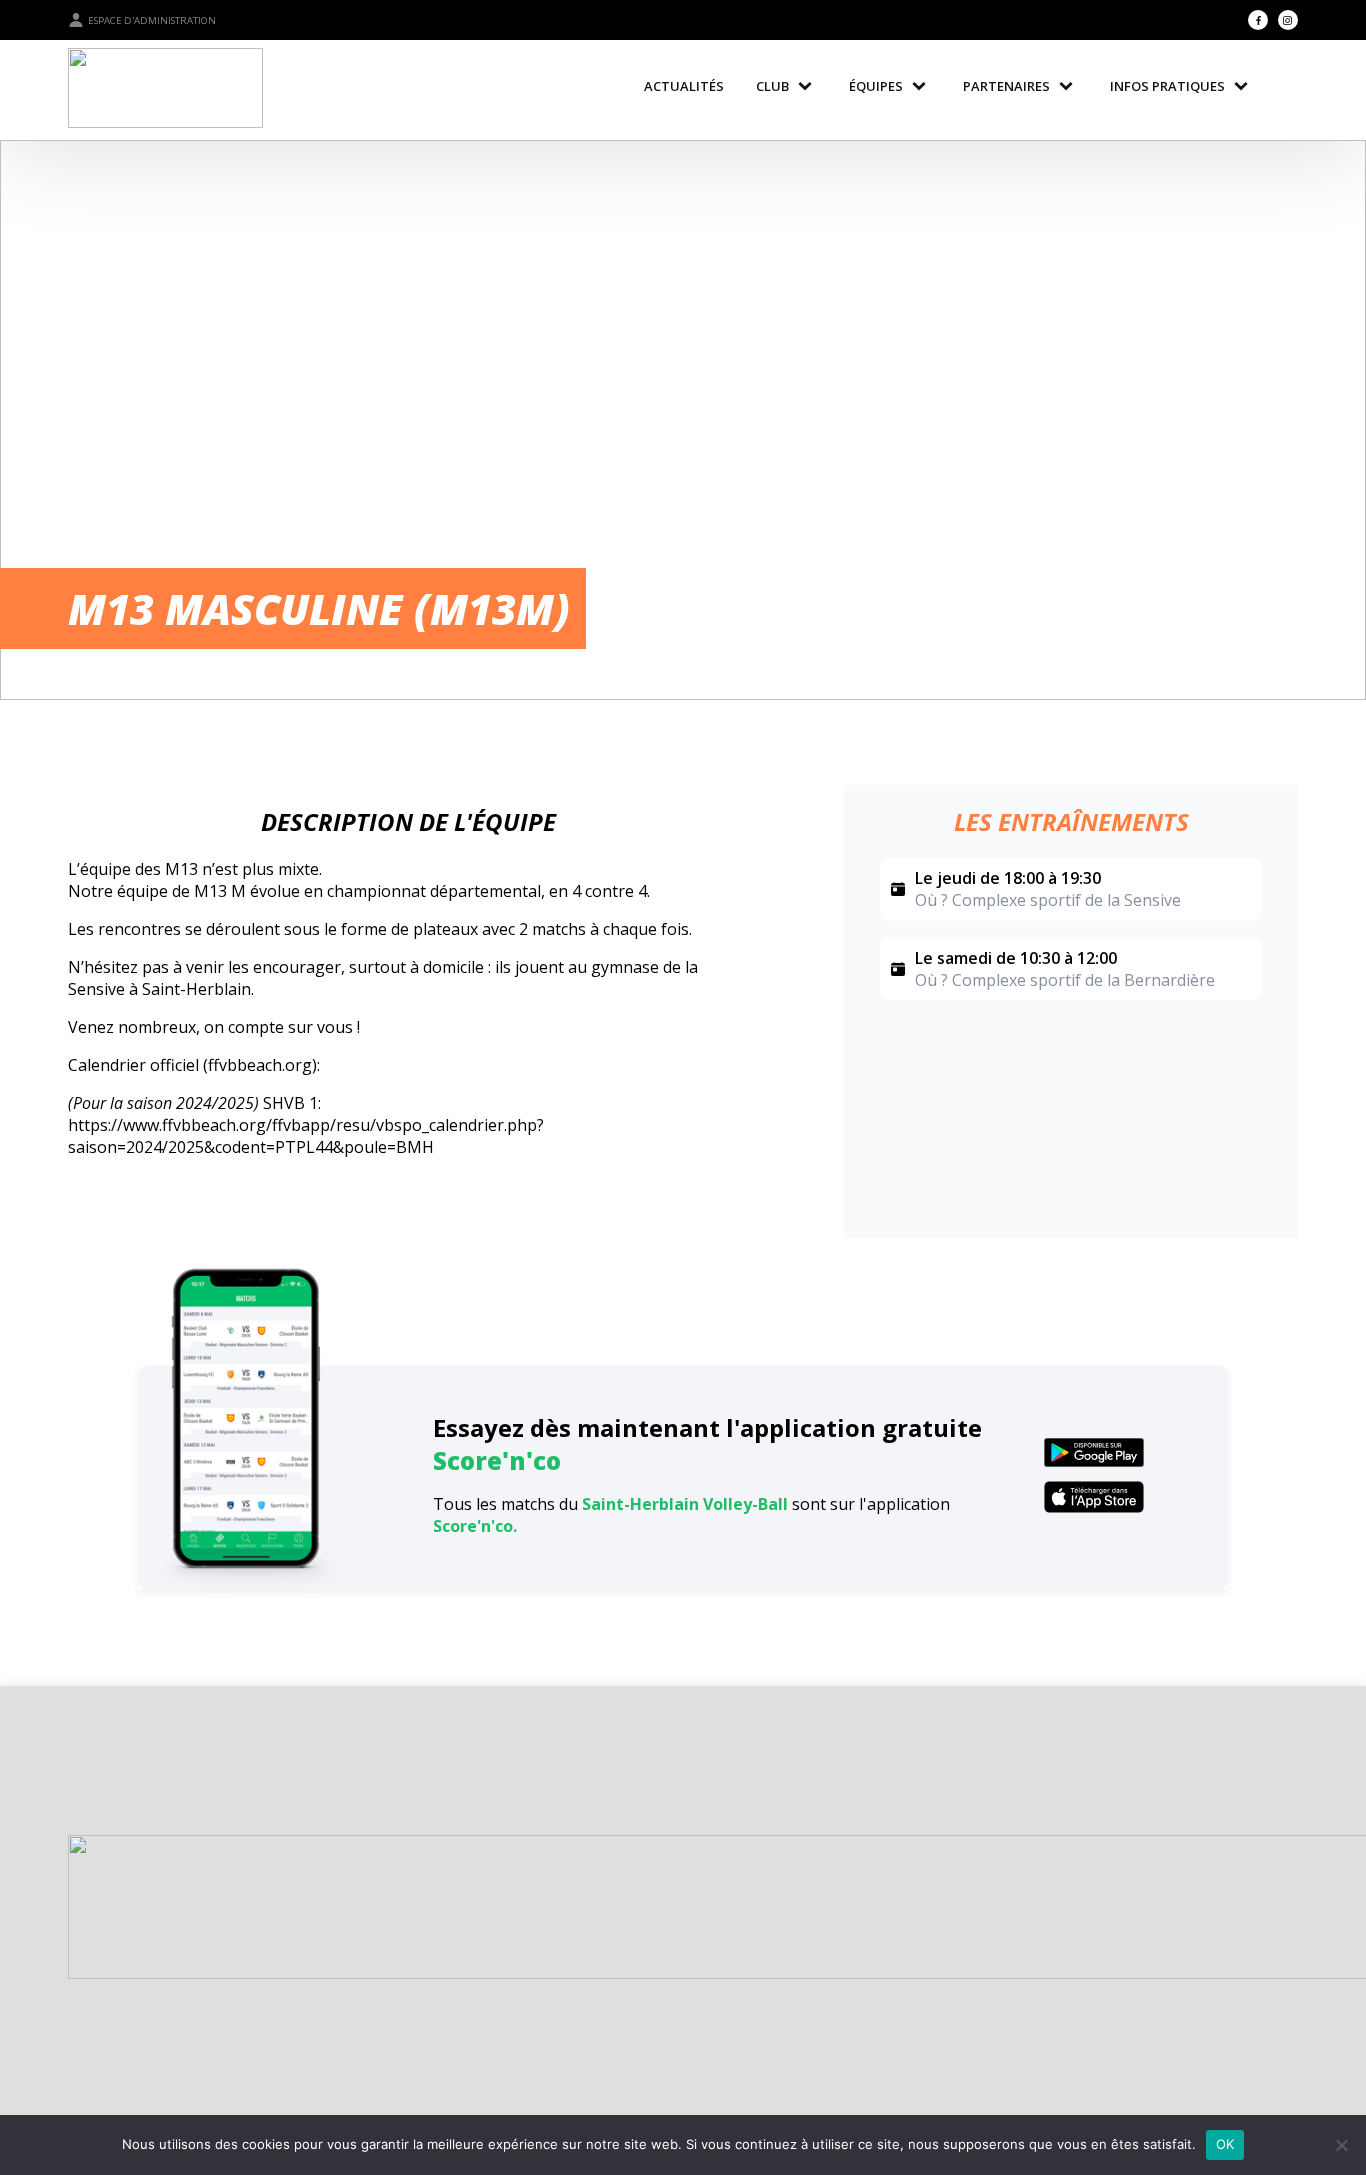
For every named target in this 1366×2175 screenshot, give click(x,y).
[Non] (1341, 2145)
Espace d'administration (152, 20)
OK (1225, 2144)
